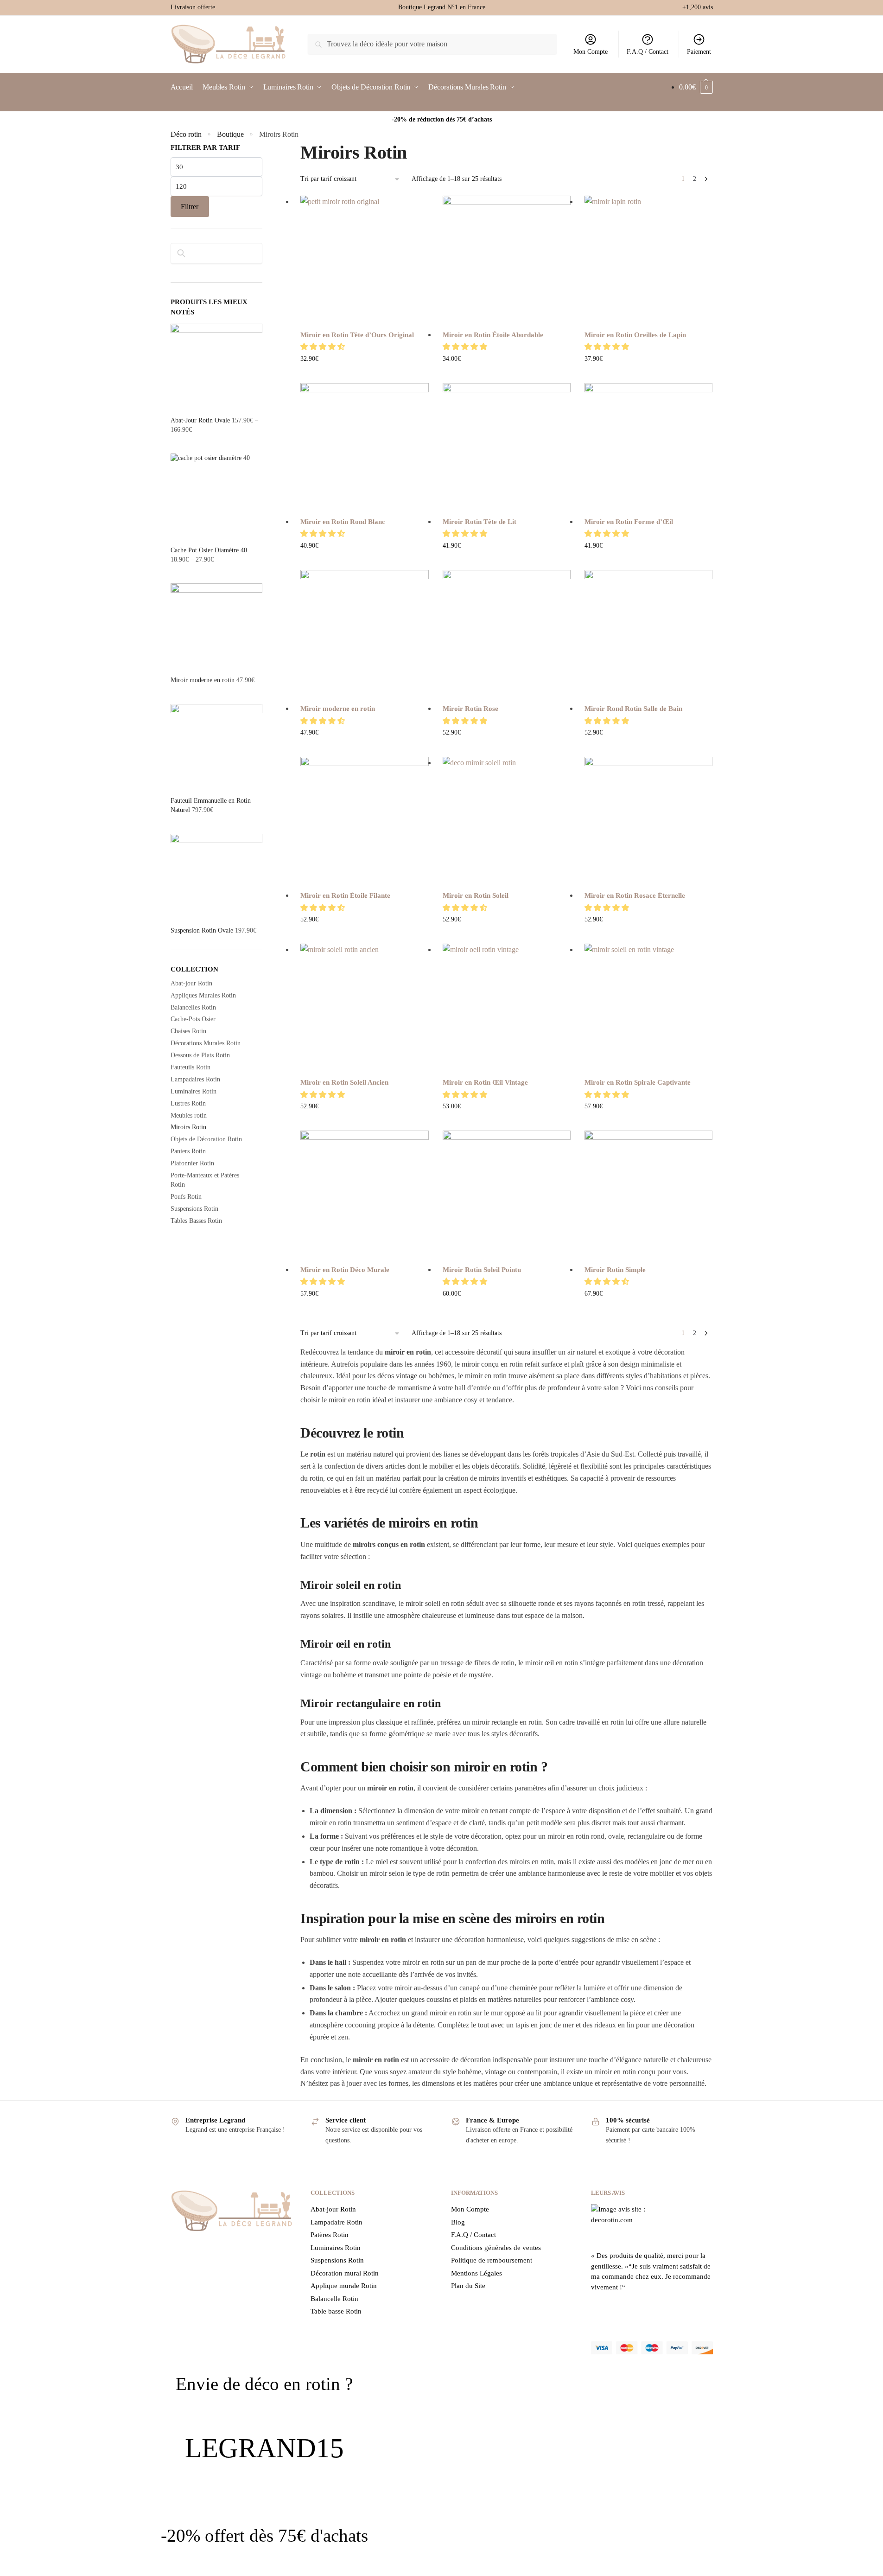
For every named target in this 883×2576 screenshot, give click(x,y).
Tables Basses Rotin (196, 1221)
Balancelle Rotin (334, 2299)
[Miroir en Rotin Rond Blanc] (364, 447)
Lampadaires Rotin (195, 1079)
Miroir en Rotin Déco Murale (345, 1270)
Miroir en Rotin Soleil (476, 895)
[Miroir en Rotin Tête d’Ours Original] (364, 260)
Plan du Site (468, 2286)
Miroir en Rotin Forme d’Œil (629, 522)
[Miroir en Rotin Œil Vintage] (507, 1008)
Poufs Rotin (186, 1197)
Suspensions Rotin (194, 1209)
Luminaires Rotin (194, 1091)
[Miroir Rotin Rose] (507, 634)
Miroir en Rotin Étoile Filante (345, 895)
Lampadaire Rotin (337, 2222)
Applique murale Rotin (344, 2286)
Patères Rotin (330, 2235)
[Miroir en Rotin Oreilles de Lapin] (648, 260)
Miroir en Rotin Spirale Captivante (638, 1082)
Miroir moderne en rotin (338, 709)
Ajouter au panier (365, 374)
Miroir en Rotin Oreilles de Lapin (635, 335)
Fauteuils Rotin (191, 1067)
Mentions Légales (476, 2273)
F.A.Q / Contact (648, 52)
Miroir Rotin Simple (615, 1270)
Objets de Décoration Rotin (206, 1139)
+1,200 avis (698, 7)
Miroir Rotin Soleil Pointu (482, 1270)
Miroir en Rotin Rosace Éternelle (635, 895)
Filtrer (190, 207)
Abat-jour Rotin (191, 983)
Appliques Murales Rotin (203, 995)
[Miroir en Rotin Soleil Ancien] (364, 1008)
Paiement (699, 52)
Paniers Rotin (188, 1151)
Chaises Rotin (188, 1031)
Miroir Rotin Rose (470, 709)
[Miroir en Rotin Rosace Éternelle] (648, 821)
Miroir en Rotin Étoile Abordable (493, 335)
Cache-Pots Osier (193, 1019)
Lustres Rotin (188, 1103)
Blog (458, 2222)
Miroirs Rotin (188, 1127)
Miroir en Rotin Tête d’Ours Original (357, 335)
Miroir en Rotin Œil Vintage (485, 1082)
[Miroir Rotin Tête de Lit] (507, 447)
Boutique (230, 134)
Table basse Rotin (336, 2311)
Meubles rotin (189, 1115)
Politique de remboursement (492, 2260)
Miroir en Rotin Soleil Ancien (344, 1082)
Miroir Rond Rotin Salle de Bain (633, 709)
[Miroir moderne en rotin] (364, 634)
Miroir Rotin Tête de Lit (480, 522)
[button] (324, 347)
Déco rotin (186, 134)
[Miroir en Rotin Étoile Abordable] (507, 260)
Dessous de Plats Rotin (200, 1055)
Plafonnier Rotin (192, 1163)
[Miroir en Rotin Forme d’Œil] (648, 447)
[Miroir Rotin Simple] (648, 1195)
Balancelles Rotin (193, 1007)
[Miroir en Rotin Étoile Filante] (364, 821)
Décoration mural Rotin (345, 2273)
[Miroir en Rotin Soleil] (507, 821)
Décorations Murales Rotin (206, 1043)
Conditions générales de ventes (496, 2248)
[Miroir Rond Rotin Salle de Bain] (648, 634)
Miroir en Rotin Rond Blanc (343, 522)
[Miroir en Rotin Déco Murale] (364, 1195)
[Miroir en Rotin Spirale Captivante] (648, 1008)
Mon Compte (591, 52)
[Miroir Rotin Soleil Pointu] (507, 1195)
